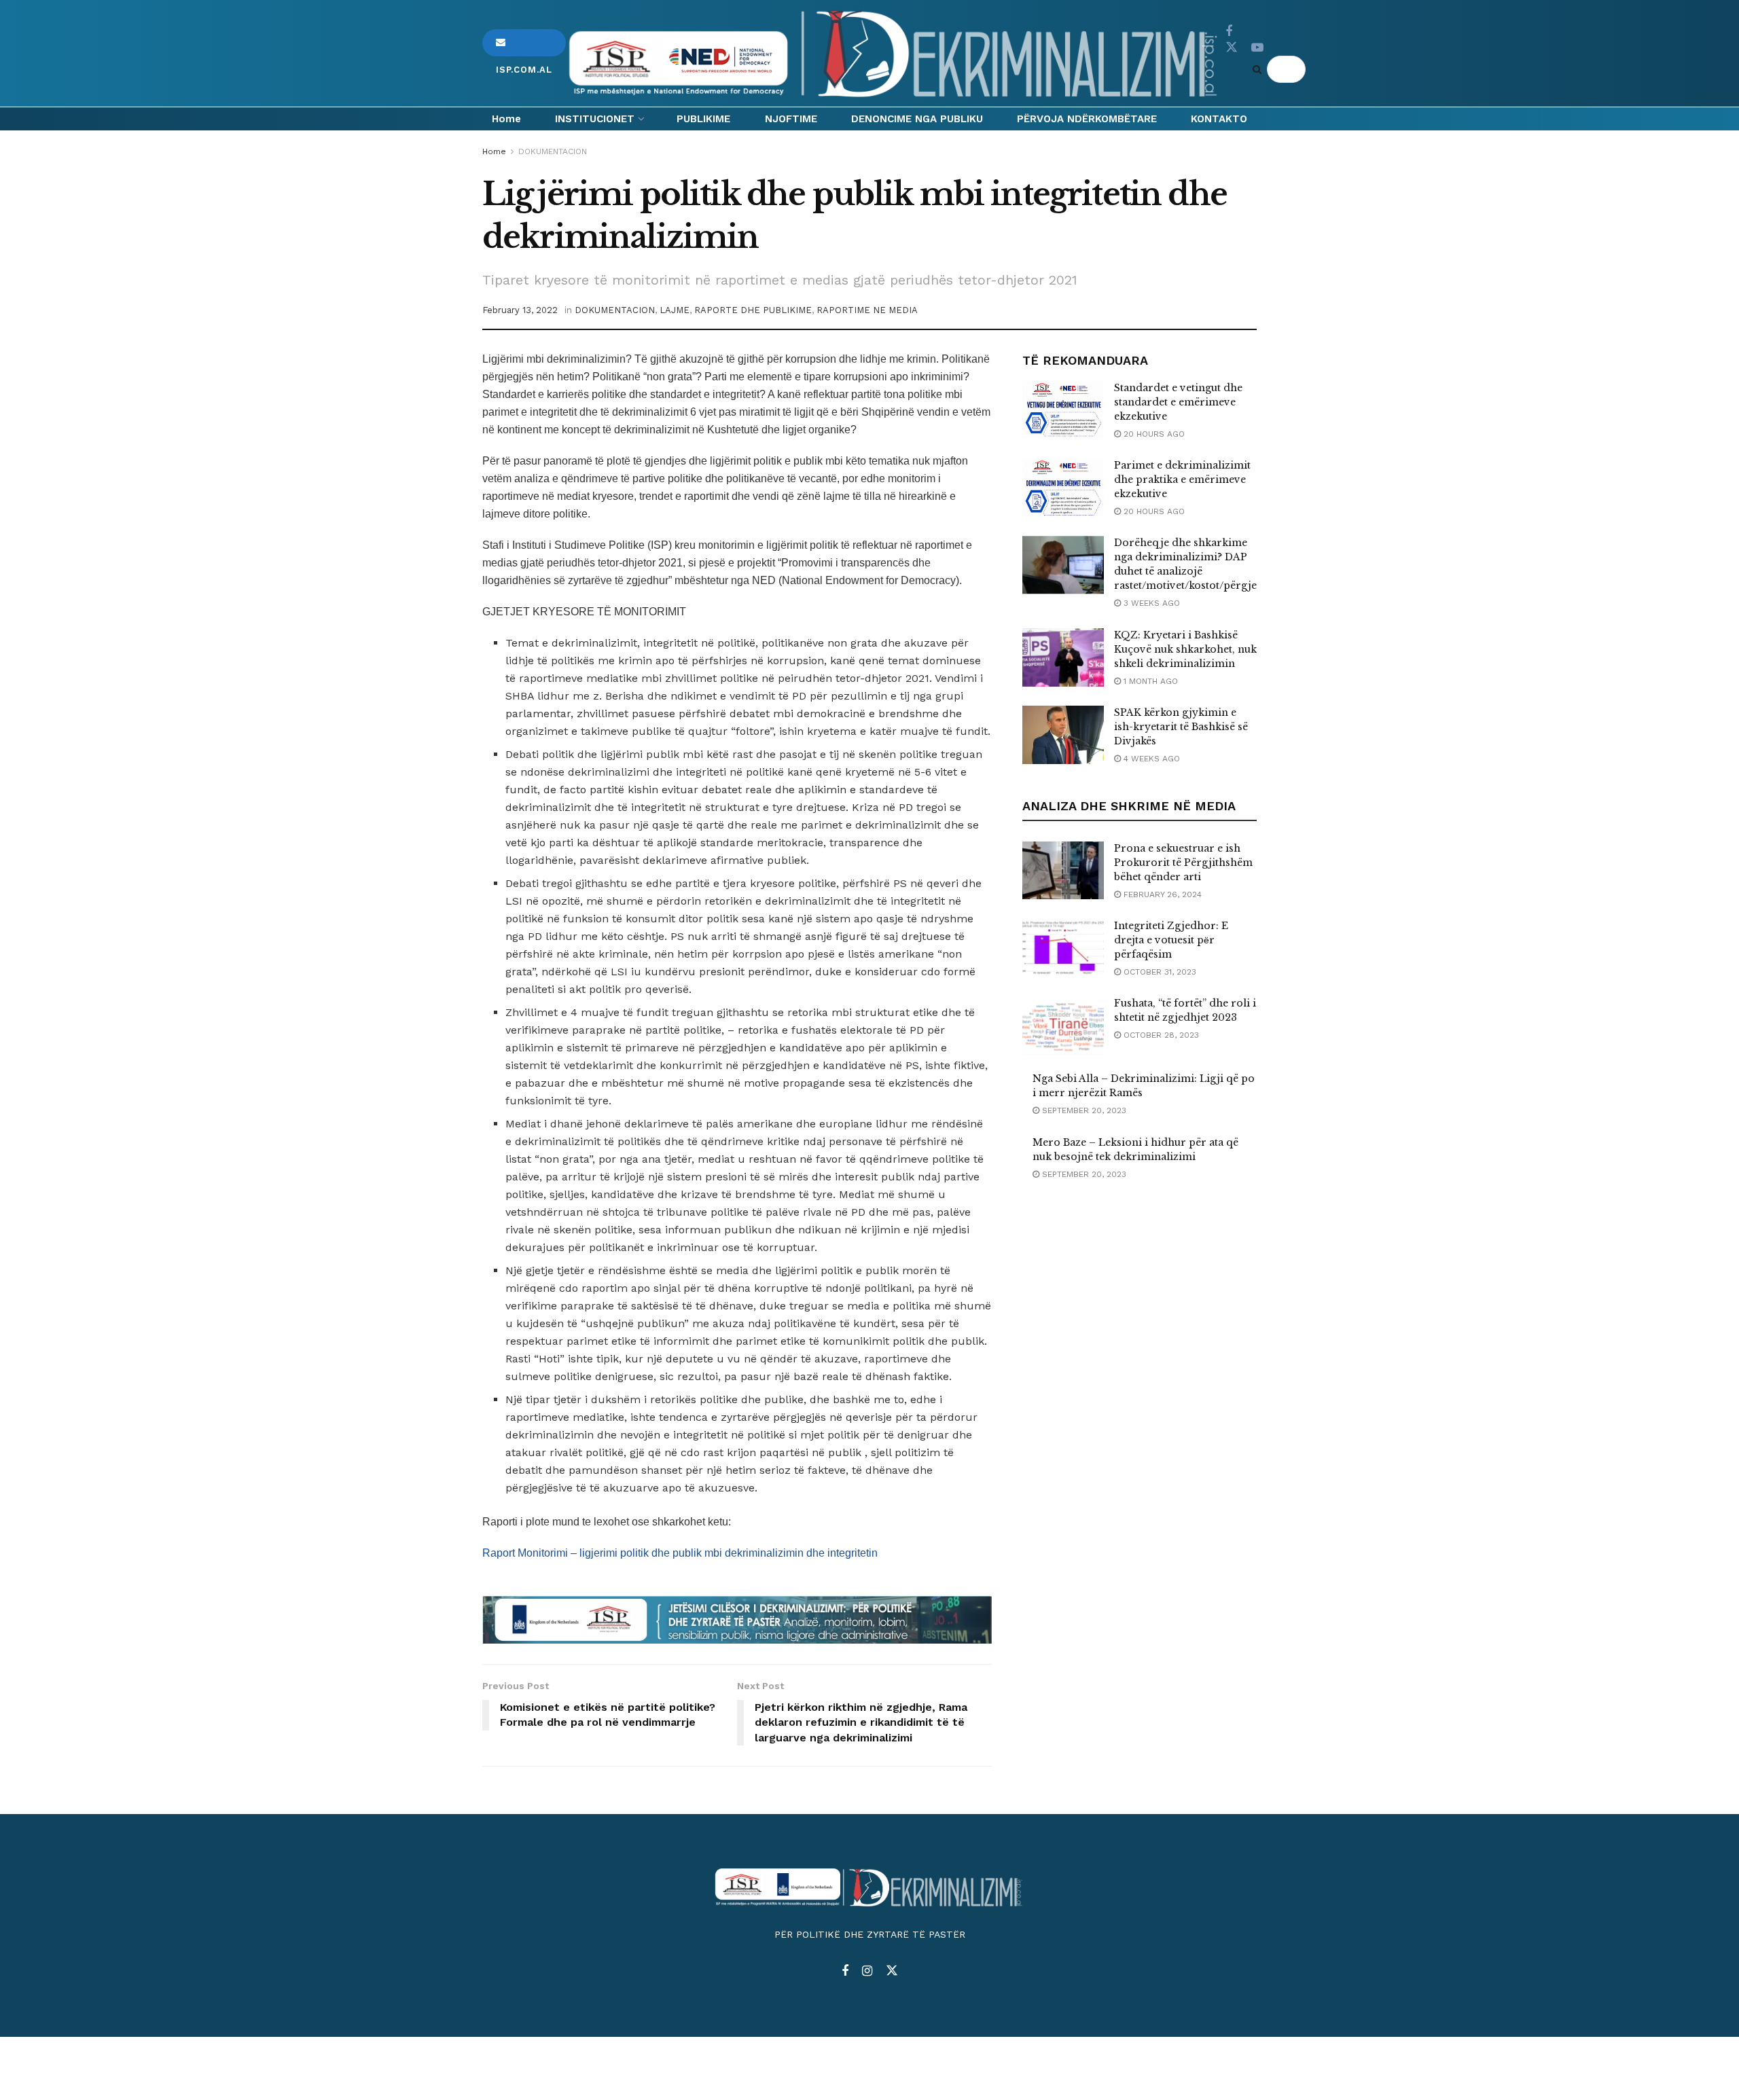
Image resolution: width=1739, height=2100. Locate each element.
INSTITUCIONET (595, 119)
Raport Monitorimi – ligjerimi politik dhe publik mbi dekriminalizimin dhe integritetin (680, 1553)
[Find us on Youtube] (1257, 48)
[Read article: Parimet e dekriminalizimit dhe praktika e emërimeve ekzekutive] (1063, 488)
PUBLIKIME (703, 119)
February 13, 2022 (520, 310)
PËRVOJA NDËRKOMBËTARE (1087, 119)
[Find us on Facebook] (1229, 32)
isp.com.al (524, 43)
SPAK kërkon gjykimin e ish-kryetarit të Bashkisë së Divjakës (1181, 727)
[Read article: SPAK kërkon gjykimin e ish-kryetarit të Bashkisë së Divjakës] (1063, 735)
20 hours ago (1153, 434)
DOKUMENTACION (553, 151)
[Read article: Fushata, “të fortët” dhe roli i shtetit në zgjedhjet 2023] (1063, 1026)
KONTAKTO (1219, 119)
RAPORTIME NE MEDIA (867, 310)
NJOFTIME (791, 119)
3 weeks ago (1150, 603)
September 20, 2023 (1083, 1110)
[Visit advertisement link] (737, 1620)
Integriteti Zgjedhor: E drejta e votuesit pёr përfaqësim (1171, 940)
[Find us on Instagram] (867, 1971)
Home (506, 119)
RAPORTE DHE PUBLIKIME (753, 310)
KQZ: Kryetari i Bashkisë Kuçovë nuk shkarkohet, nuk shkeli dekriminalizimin (1185, 649)
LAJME (675, 310)
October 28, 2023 (1160, 1035)
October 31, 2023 (1159, 972)
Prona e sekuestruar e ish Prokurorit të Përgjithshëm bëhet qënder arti (1183, 863)
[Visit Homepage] (896, 54)
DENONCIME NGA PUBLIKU (917, 119)
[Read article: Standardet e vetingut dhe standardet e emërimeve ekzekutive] (1063, 410)
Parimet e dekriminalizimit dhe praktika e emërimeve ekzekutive (1182, 479)
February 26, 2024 (1161, 894)
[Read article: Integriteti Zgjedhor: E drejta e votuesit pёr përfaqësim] (1063, 948)
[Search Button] (1260, 69)
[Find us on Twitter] (1232, 48)
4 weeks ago (1150, 759)
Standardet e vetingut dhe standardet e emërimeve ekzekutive (1178, 402)
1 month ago (1149, 681)
